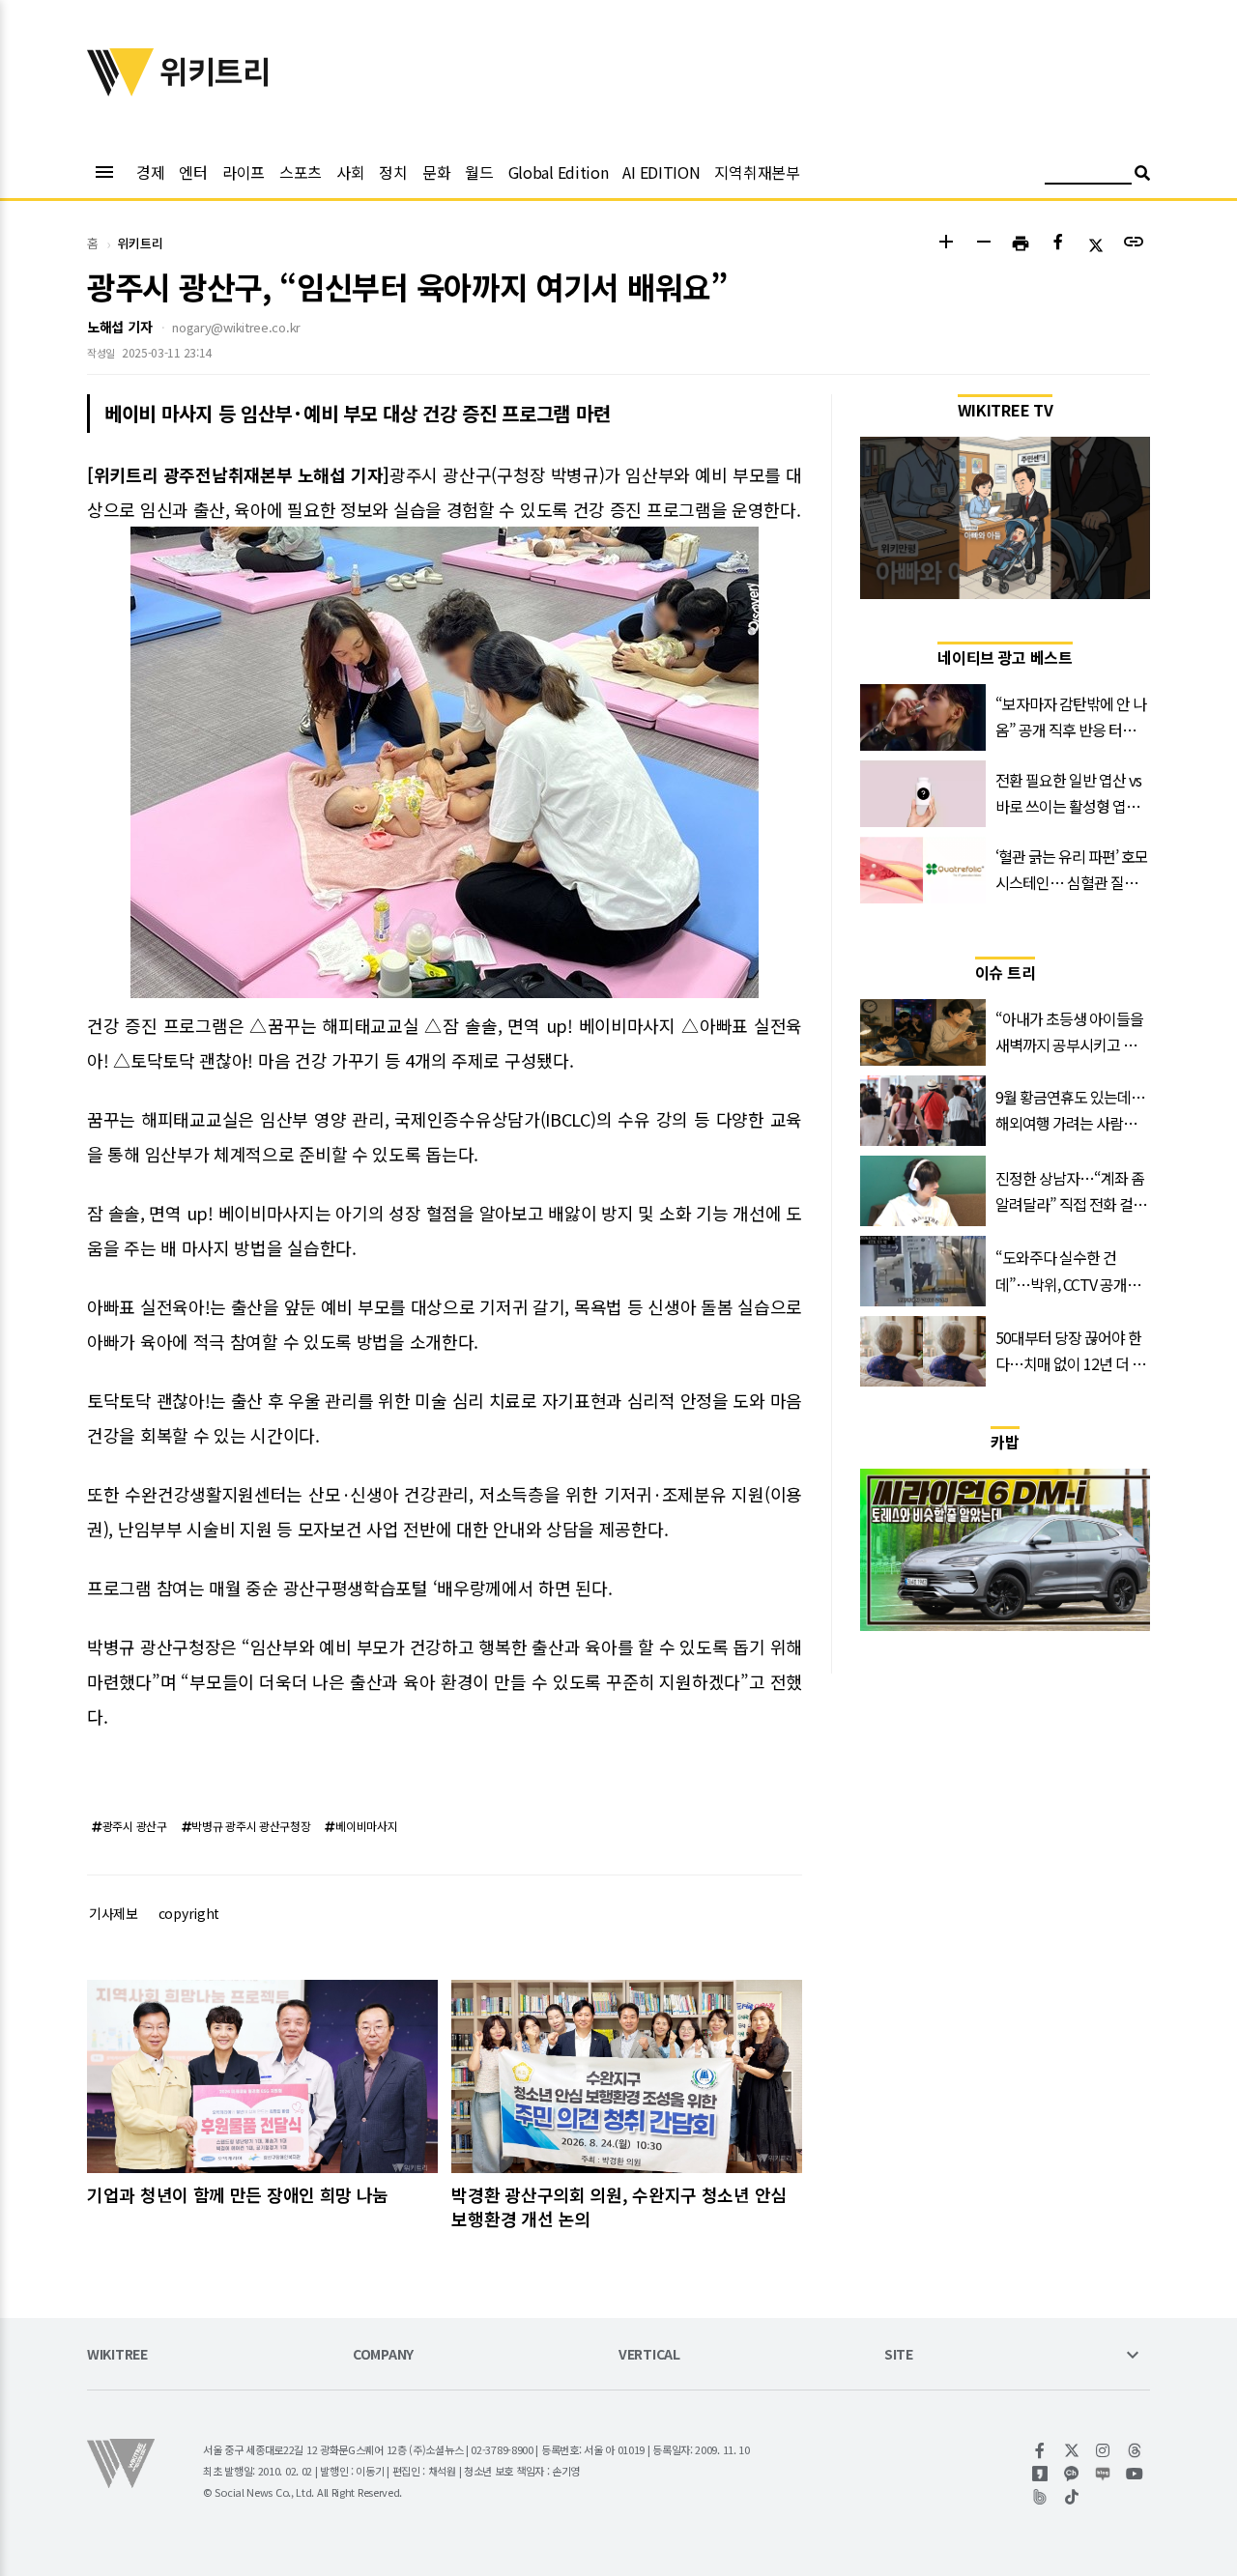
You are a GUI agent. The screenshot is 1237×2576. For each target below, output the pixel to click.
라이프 (244, 172)
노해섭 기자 (119, 327)
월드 (479, 172)
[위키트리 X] (1072, 2450)
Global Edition (559, 172)
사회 (350, 172)
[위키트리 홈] (121, 90)
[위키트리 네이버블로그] (1103, 2474)
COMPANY (383, 2355)
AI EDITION (661, 172)
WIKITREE (117, 2355)
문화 (436, 172)
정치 (393, 172)
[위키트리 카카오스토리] (1040, 2474)
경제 (150, 172)
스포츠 (301, 172)
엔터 (193, 172)
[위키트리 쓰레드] (1135, 2450)
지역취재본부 (757, 172)
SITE (899, 2355)
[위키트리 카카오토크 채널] (1072, 2474)
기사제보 (114, 1913)
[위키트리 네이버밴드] (1040, 2497)
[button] (946, 244)
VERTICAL (649, 2355)
